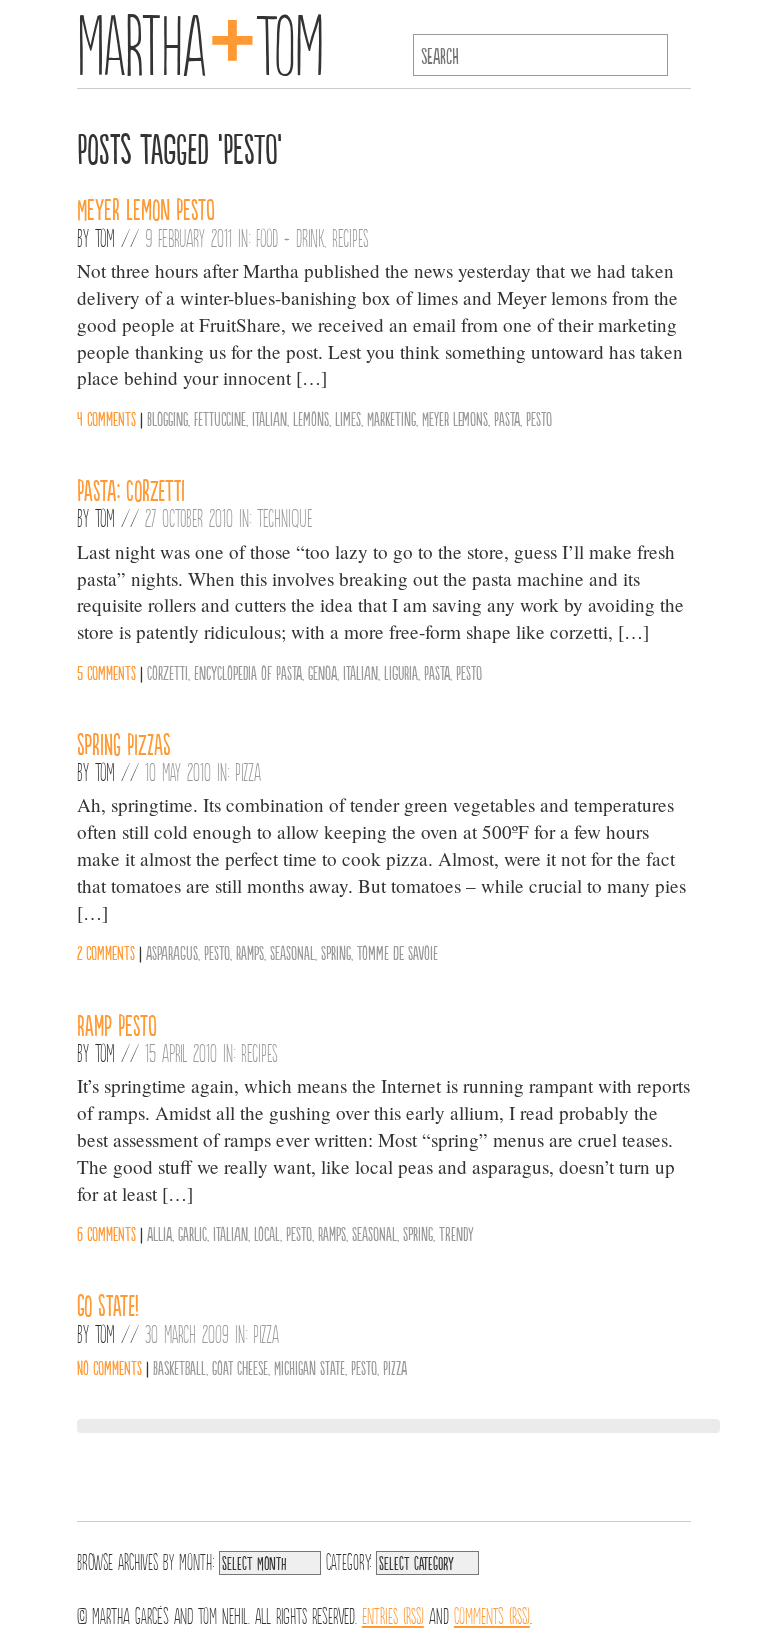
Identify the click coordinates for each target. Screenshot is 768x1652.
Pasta (507, 418)
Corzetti (167, 672)
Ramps (250, 952)
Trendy (456, 1233)
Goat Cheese (240, 1367)
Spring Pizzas (124, 743)
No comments (109, 1367)
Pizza (248, 771)
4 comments (106, 418)
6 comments (106, 1233)
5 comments (106, 672)
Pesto (539, 418)
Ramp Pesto (117, 1024)
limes (348, 418)
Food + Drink (290, 237)
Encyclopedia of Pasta (248, 672)
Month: (196, 1560)
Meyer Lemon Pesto (146, 208)
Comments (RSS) (492, 1614)
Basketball (179, 1367)
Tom (105, 237)
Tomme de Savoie (397, 952)
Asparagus (172, 952)
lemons (311, 418)
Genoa (322, 672)
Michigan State (309, 1367)
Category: (348, 1560)
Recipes (350, 237)
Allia (159, 1233)
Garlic (192, 1233)
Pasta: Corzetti (131, 489)
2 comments (106, 952)
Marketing (391, 418)
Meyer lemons (455, 418)
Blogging (167, 418)
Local (267, 1233)
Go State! (108, 1304)
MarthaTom (200, 40)
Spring (336, 952)
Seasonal (292, 952)
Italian (269, 418)
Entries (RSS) (393, 1614)
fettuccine (220, 418)
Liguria (401, 672)
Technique (285, 517)
